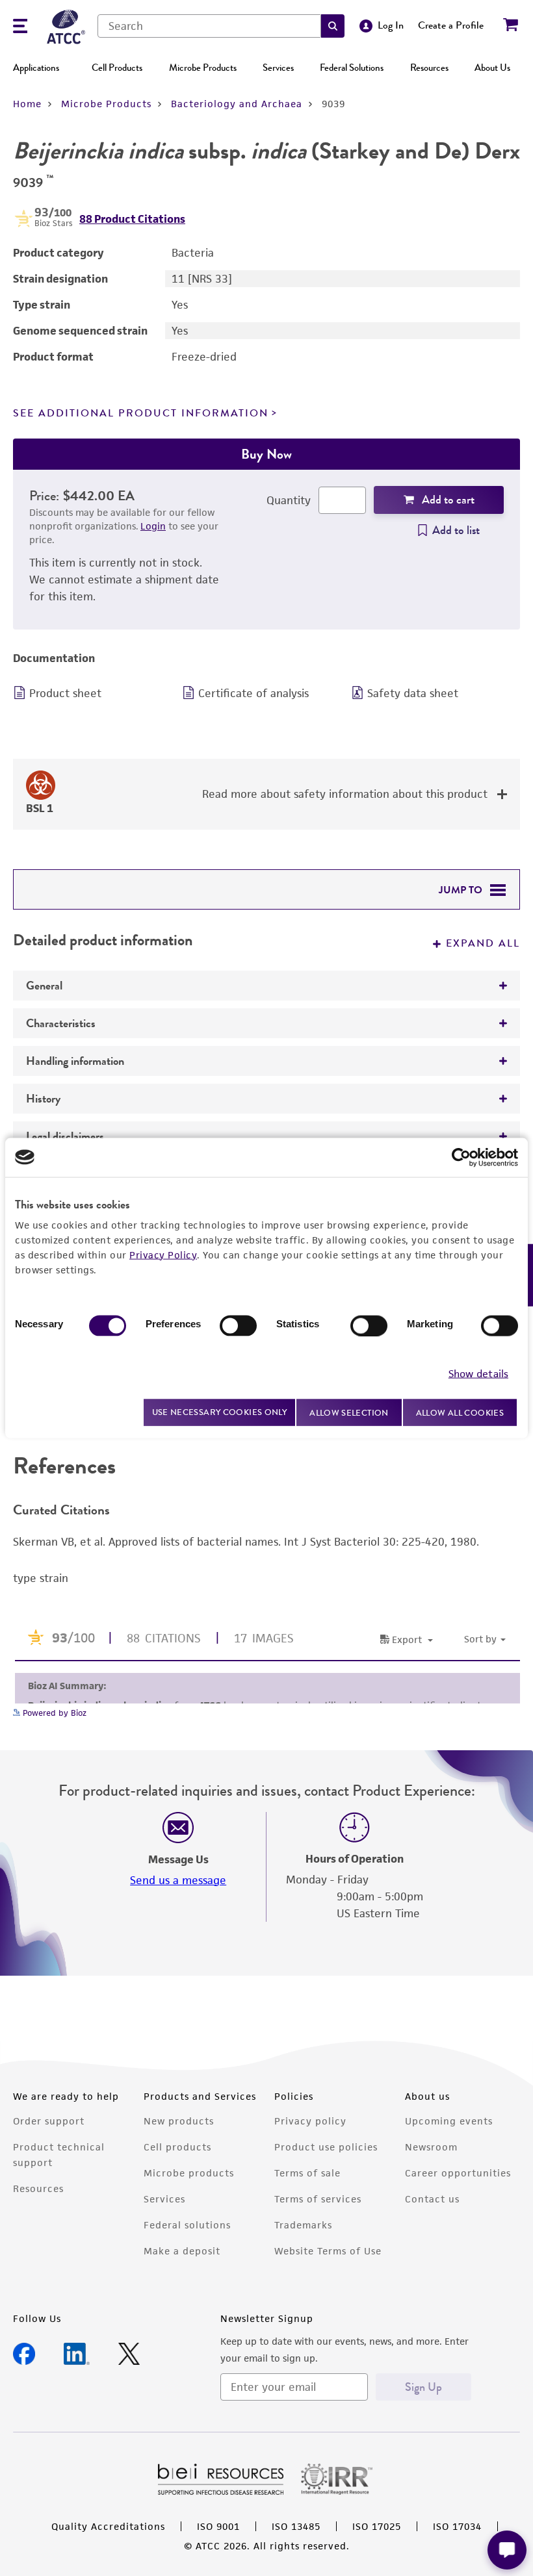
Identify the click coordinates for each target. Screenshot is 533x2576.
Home (27, 104)
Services (278, 68)
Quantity (289, 500)
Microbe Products (203, 68)
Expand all (483, 943)
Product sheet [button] (65, 693)
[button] (333, 26)
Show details (478, 1374)
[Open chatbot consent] (507, 2550)
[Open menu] (20, 28)
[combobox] (209, 26)
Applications (36, 68)
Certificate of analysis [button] (253, 693)
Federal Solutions (352, 68)
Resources (429, 68)
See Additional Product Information (141, 413)
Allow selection (349, 1412)
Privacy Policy (163, 1254)
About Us (492, 68)
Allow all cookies (460, 1412)
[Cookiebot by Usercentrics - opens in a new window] (461, 1157)
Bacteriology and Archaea (237, 104)
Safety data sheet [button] (413, 693)
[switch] (238, 1325)
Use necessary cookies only (220, 1412)
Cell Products (117, 68)
